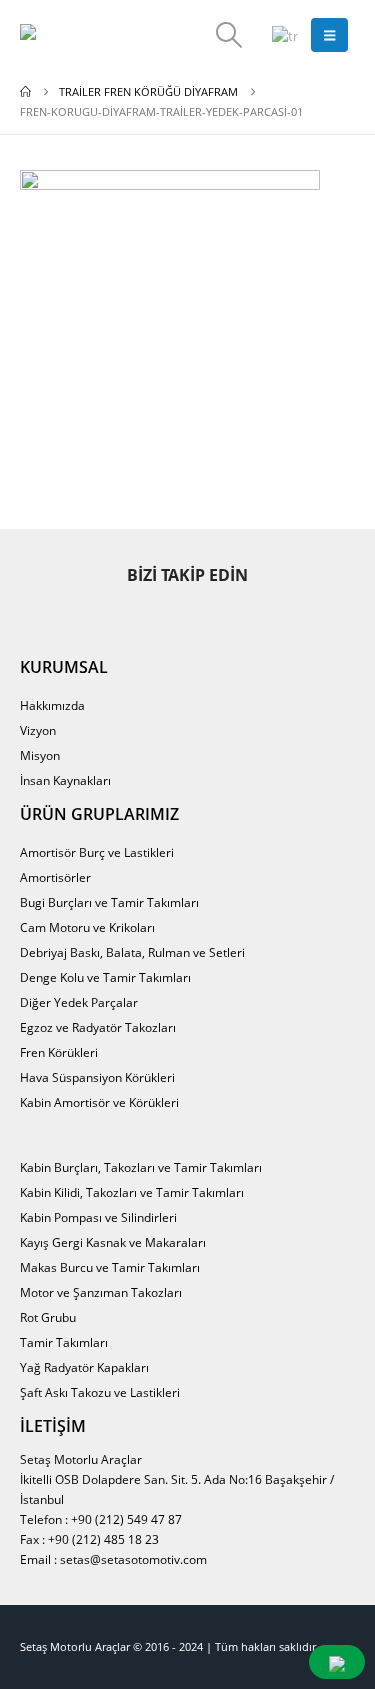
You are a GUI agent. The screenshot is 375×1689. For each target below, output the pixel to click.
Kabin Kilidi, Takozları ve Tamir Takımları (132, 1192)
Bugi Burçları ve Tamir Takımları (109, 902)
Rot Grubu (48, 1317)
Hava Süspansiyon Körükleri (97, 1077)
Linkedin (275, 613)
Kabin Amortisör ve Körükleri (99, 1102)
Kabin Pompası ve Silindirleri (98, 1217)
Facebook (101, 613)
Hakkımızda (52, 705)
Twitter (159, 613)
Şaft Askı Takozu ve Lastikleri (100, 1392)
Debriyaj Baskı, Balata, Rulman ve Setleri (132, 952)
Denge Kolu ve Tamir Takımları (105, 977)
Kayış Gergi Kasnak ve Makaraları (113, 1242)
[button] (228, 35)
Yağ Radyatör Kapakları (84, 1367)
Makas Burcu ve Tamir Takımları (110, 1267)
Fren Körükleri (59, 1052)
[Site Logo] (75, 35)
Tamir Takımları (64, 1342)
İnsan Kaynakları (65, 780)
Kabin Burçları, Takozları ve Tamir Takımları (141, 1167)
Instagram (217, 613)
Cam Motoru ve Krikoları (87, 927)
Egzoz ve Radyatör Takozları (98, 1027)
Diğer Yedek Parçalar (79, 1002)
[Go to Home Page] (25, 92)
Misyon (40, 755)
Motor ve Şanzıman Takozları (101, 1292)
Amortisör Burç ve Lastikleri (97, 852)
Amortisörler (55, 877)
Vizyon (38, 730)
